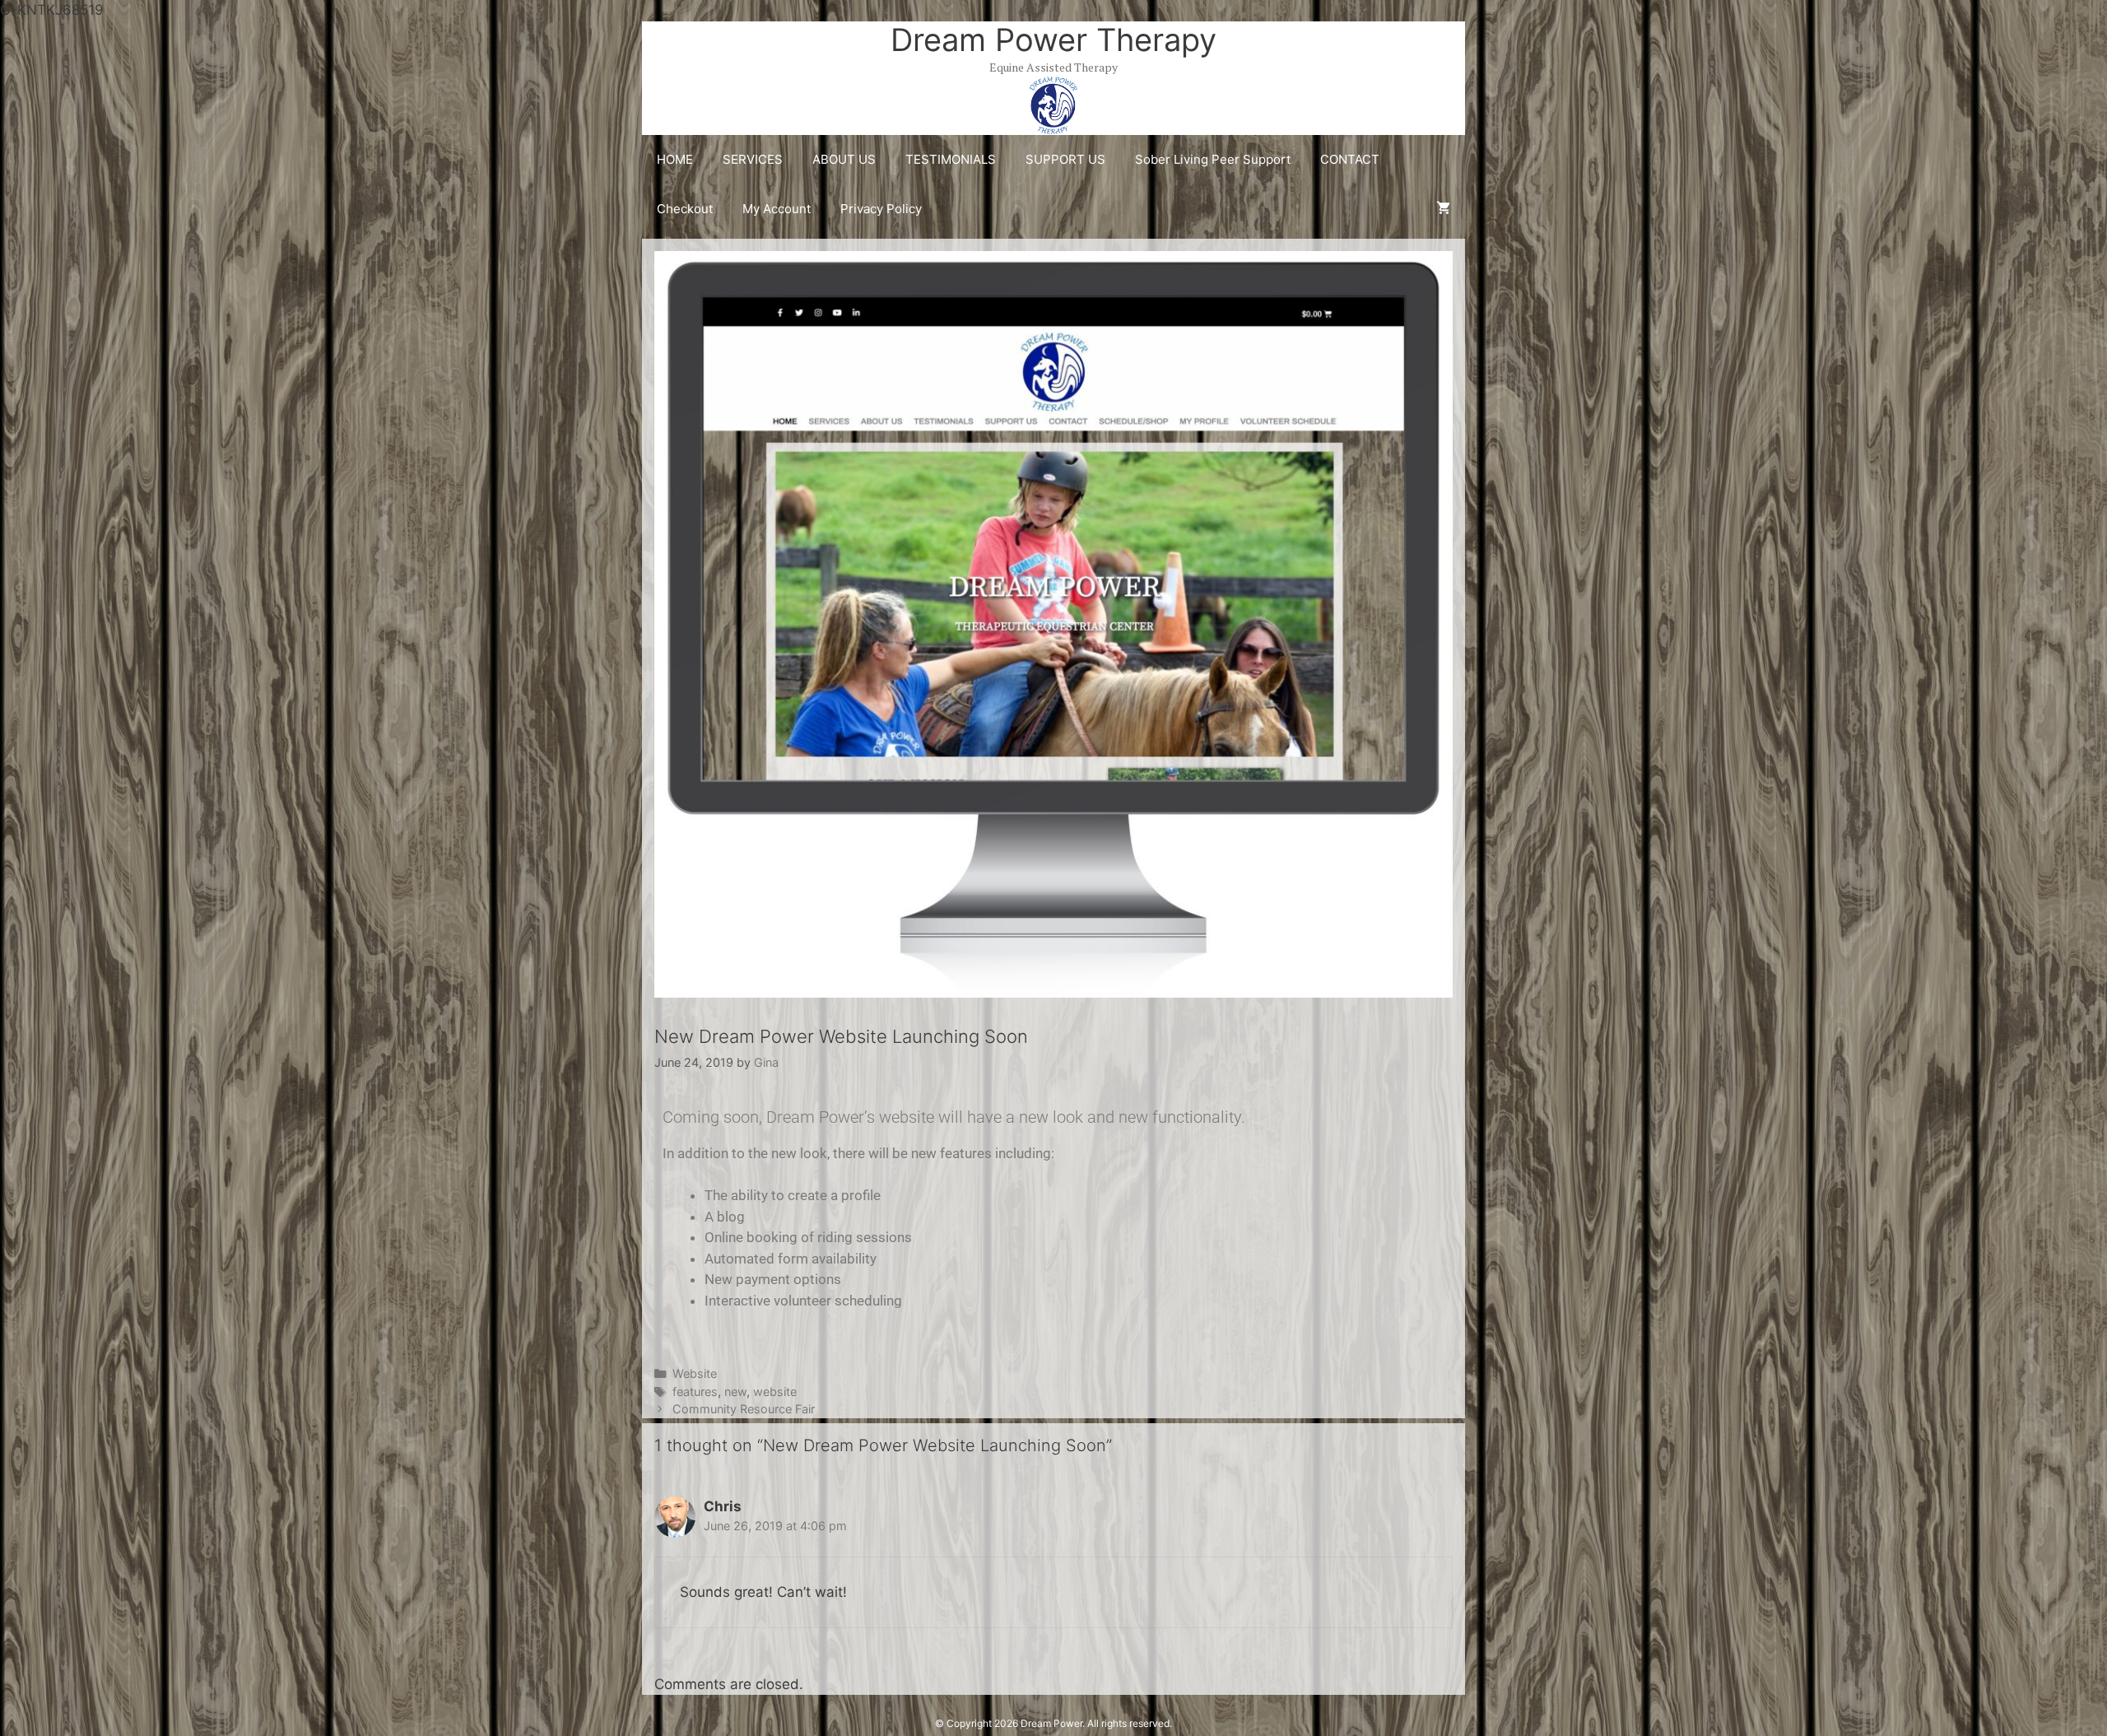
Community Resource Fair (744, 1409)
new (735, 1392)
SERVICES (753, 159)
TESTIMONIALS (951, 159)
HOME (675, 159)
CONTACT (1350, 159)
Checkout (685, 209)
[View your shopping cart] (1443, 209)
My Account (777, 209)
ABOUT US (844, 159)
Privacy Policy (881, 209)
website (775, 1392)
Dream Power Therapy (1053, 40)
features (695, 1392)
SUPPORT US (1065, 159)
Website (695, 1373)
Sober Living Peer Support (1213, 159)
